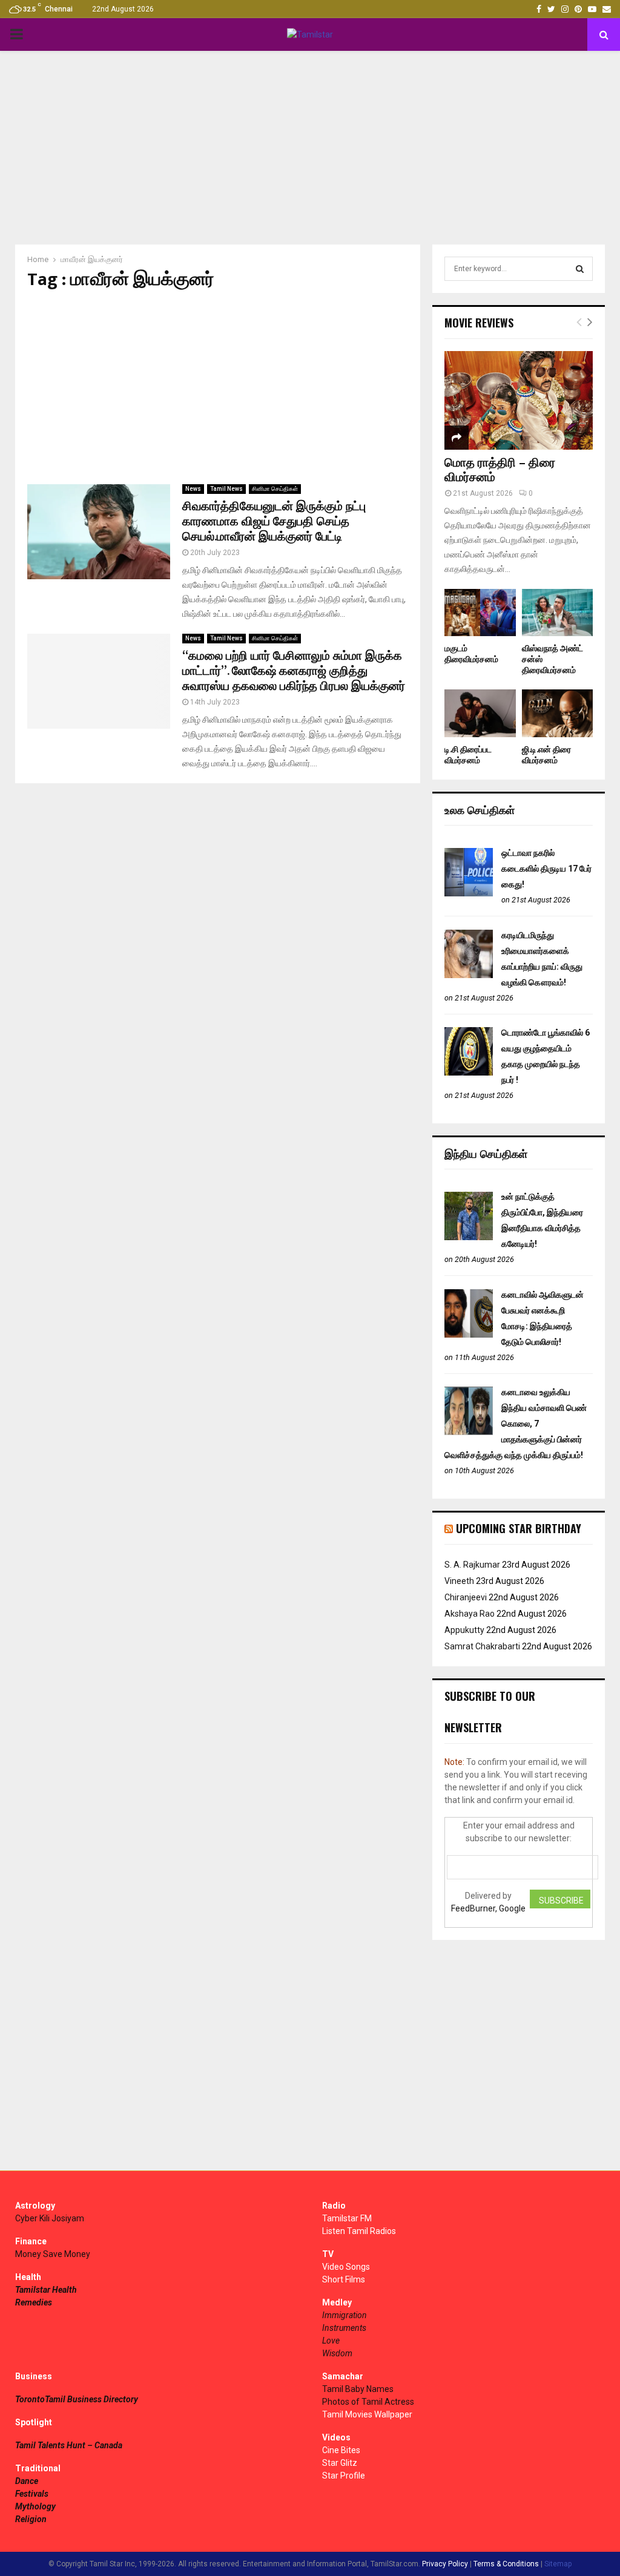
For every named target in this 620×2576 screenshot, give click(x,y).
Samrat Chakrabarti (482, 1646)
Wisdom (337, 2353)
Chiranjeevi (466, 1597)
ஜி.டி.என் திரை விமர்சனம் (546, 755)
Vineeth (459, 1581)
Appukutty (464, 1630)
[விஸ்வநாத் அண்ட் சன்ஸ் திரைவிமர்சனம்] (558, 613)
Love (331, 2341)
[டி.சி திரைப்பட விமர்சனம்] (480, 713)
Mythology (35, 2506)
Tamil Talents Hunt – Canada (69, 2445)
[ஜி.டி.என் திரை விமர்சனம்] (558, 713)
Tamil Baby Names (358, 2389)
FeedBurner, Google (488, 1908)
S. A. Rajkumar (472, 1565)
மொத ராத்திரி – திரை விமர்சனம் (500, 470)
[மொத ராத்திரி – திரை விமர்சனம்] (519, 400)
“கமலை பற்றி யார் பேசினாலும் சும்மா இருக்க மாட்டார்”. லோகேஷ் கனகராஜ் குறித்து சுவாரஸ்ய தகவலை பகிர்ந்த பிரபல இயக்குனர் (294, 671)
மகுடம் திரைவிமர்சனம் (471, 654)
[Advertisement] (310, 148)
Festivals (32, 2494)
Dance (27, 2481)
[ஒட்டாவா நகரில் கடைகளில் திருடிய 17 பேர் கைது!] (469, 893)
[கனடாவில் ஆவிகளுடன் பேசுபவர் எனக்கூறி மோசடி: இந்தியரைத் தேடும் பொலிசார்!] (469, 1335)
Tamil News (226, 489)
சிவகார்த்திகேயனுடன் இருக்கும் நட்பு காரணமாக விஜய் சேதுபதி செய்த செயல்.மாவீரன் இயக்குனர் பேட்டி (274, 522)
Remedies (34, 2302)
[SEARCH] (580, 269)
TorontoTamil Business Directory (77, 2399)
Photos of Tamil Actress (368, 2402)
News (193, 489)
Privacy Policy (445, 2564)
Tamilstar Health (46, 2290)
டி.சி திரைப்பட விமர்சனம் (468, 755)
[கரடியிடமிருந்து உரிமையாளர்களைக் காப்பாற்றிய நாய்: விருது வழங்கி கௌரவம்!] (469, 975)
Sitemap (558, 2564)
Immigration (345, 2315)
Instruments (344, 2328)
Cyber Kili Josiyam (50, 2218)
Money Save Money (53, 2254)
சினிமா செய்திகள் (275, 489)
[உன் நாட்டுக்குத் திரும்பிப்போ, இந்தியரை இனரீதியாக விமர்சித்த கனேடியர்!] (469, 1237)
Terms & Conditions (506, 2564)
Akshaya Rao (470, 1614)
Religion (31, 2519)
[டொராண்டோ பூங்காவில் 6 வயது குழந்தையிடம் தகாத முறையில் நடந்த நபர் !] (469, 1073)
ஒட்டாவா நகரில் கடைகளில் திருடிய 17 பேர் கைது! (546, 869)
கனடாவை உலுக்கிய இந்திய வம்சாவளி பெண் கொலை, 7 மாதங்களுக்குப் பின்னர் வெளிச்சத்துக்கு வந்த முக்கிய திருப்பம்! (516, 1424)
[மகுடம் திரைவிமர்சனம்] (480, 613)
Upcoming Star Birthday (519, 1528)
